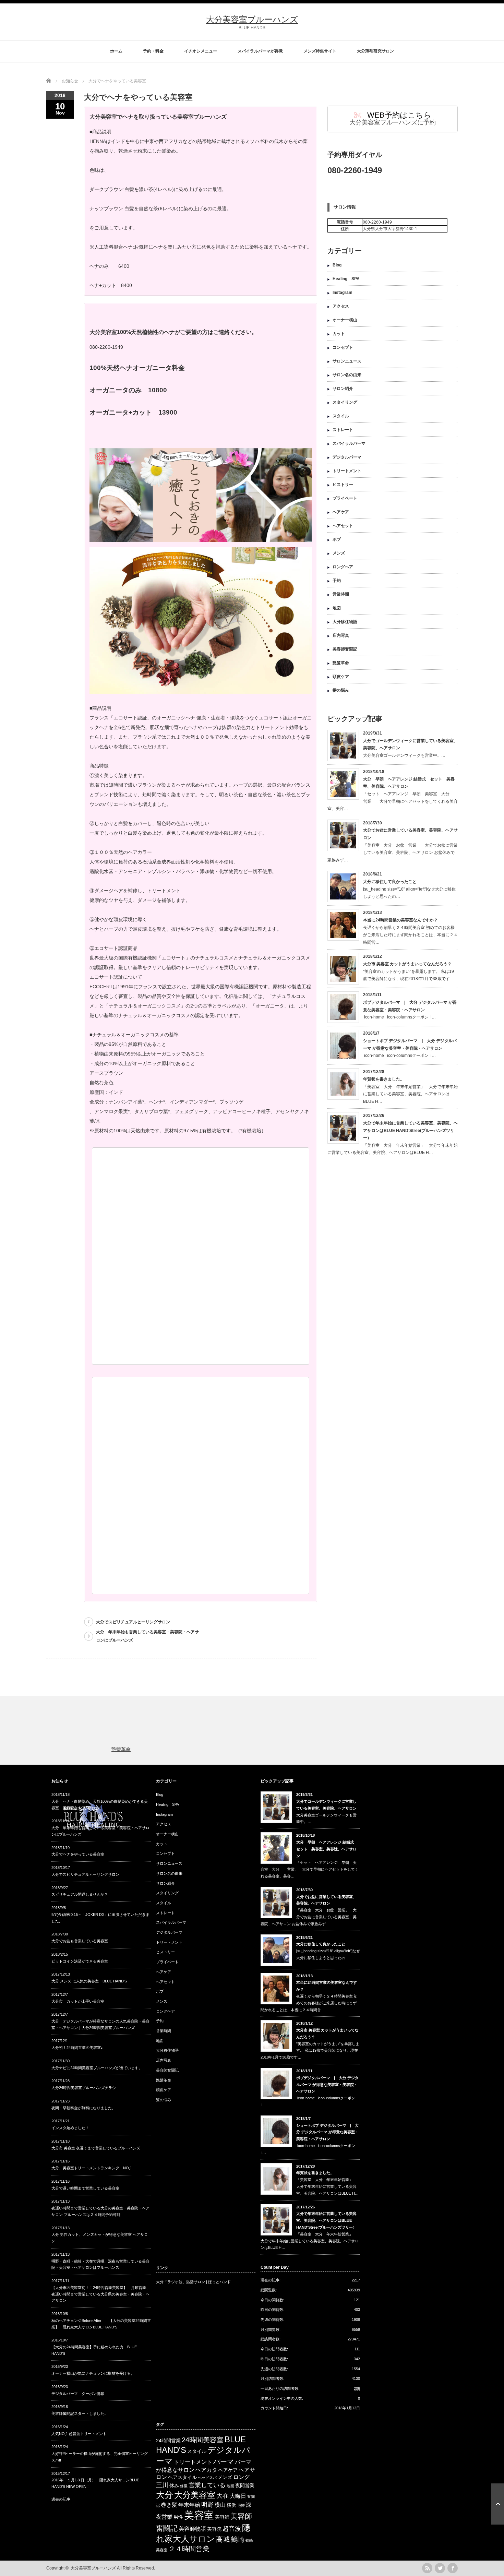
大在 (223, 2496)
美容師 (222, 2517)
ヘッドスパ (207, 2478)
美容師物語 (192, 2529)
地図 (337, 608)
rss (427, 2568)
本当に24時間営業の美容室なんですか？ (400, 920)
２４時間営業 (189, 2549)
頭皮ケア (341, 677)
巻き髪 (169, 2505)
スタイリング (345, 402)
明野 (207, 2505)
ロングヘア (343, 567)
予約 (337, 581)
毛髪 (241, 2505)
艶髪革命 (341, 663)
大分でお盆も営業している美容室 (80, 1941)
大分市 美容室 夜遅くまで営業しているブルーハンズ (96, 2148)
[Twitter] (440, 2568)
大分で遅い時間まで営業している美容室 (85, 2188)
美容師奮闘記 (345, 649)
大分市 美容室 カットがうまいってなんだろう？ (407, 964)
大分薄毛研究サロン (375, 51)
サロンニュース (347, 361)
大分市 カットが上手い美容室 (78, 2001)
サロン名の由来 (347, 375)
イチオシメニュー (201, 51)
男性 (178, 2517)
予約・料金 (153, 51)
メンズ (339, 553)
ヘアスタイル (182, 2477)
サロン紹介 (343, 389)
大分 (165, 2495)
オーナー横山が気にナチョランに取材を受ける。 (93, 2373)
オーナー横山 (345, 320)
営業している (207, 2485)
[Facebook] (453, 2568)
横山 (220, 2505)
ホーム (116, 51)
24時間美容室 (203, 2440)
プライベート (345, 498)
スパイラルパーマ (349, 443)
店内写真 (341, 635)
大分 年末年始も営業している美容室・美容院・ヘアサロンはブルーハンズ (147, 1636)
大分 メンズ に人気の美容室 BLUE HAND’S (89, 1981)
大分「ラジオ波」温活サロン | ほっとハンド (193, 2282)
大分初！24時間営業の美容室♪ (77, 2048)
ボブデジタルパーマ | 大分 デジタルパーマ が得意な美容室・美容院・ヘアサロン (327, 2085)
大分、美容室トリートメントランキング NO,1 (92, 2168)
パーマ (224, 2461)
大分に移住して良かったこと (390, 882)
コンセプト (343, 347)
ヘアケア (341, 512)
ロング (241, 2477)
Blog (337, 265)
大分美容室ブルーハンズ (252, 19)
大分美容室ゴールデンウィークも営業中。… (404, 755)
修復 (184, 2486)
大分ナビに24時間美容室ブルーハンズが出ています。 (97, 2068)
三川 (162, 2485)
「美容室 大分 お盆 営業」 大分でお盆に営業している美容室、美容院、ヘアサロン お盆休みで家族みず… (393, 853)
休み (174, 2486)
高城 (223, 2539)
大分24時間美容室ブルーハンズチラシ (84, 2088)
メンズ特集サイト (320, 51)
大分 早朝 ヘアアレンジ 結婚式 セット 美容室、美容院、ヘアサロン (327, 1849)
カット (339, 334)
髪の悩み (341, 690)
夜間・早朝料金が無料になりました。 (83, 2108)
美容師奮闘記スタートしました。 (80, 2413)
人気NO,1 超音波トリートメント (79, 2434)
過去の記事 (61, 2499)
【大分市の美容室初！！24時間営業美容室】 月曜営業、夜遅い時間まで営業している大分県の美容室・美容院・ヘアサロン (101, 2294)
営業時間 (341, 594)
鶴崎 (238, 2539)
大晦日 (238, 2496)
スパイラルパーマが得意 (260, 51)
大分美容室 (195, 2495)
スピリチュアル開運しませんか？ (80, 1894)
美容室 (199, 2515)
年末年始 (189, 2505)
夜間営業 (245, 2486)
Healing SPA (346, 279)
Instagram (343, 293)
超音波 (232, 2529)
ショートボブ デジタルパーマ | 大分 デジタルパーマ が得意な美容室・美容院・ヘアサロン (327, 2132)
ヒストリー (343, 485)
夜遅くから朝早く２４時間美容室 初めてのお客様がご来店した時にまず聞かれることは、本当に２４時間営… (410, 935)
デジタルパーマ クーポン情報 (78, 2394)
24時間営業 (168, 2441)
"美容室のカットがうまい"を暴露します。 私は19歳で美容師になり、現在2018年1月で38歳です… (310, 2051)
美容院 (214, 2529)
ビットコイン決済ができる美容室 (80, 1961)
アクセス (341, 306)
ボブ (337, 539)
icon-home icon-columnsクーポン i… (399, 1017)
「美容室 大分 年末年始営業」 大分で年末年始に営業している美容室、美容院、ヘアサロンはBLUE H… (410, 1094)
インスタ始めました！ (70, 2128)
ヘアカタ (206, 2470)
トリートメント (347, 471)
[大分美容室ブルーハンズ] (93, 1833)
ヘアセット (343, 526)
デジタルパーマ (347, 457)
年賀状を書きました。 (384, 1079)
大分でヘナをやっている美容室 (78, 1854)
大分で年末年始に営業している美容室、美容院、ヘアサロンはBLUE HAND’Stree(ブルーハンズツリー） (410, 1130)
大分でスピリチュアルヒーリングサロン (133, 1622)
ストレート (343, 430)
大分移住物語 (345, 622)
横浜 (231, 2505)
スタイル (341, 416)
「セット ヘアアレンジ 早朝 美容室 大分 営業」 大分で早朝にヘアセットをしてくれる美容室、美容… (393, 801)
